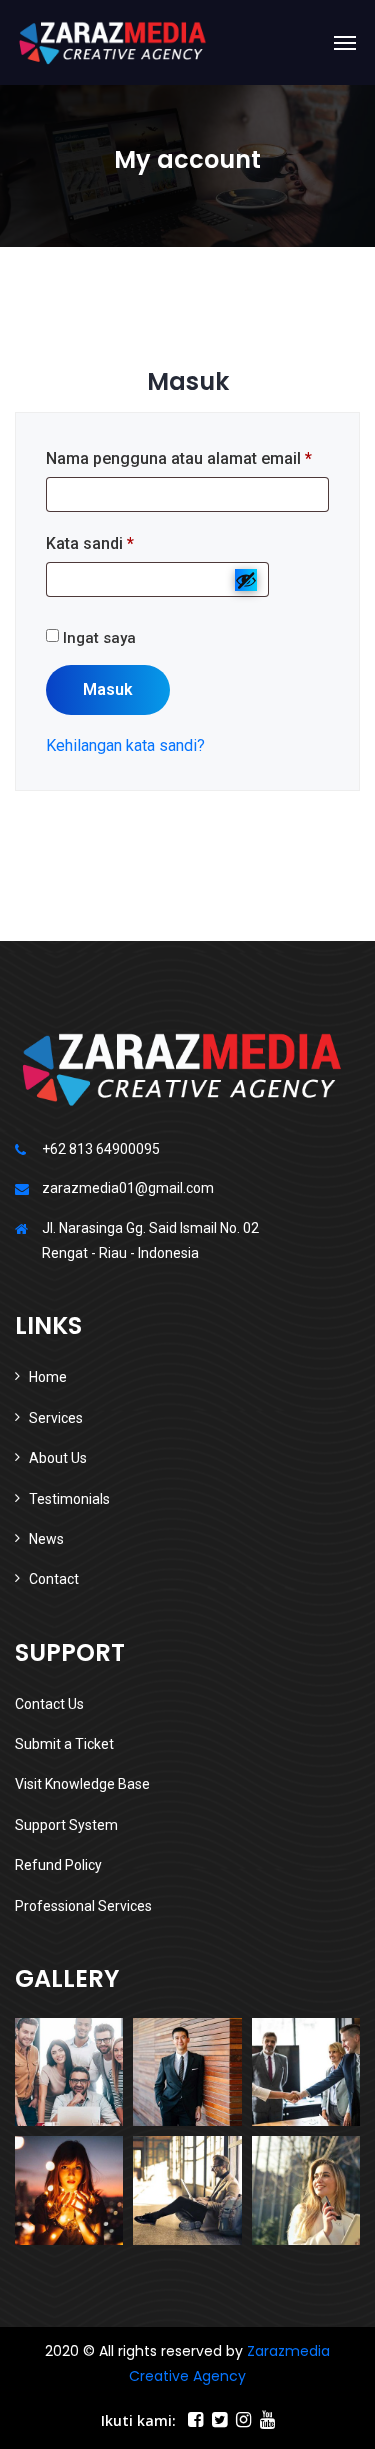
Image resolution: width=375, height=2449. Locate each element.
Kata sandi (90, 543)
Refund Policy (58, 1865)
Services (56, 1418)
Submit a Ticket (64, 1744)
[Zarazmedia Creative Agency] (116, 42)
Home (48, 1377)
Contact (54, 1579)
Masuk (108, 689)
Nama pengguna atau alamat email (179, 458)
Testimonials (69, 1499)
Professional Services (83, 1906)
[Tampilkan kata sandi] (246, 580)
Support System (66, 1825)
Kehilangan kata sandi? (125, 745)
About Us (58, 1458)
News (46, 1539)
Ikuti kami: (138, 2420)
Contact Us (49, 1704)
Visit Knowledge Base (82, 1784)
